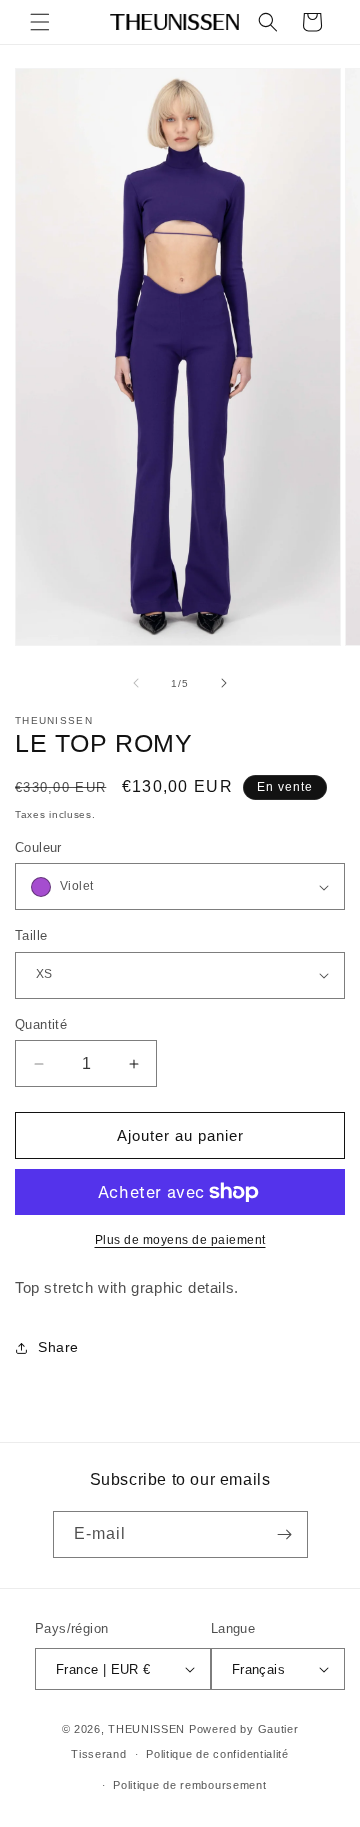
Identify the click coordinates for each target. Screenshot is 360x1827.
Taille (31, 935)
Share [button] (58, 1347)
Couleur (38, 847)
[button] (40, 22)
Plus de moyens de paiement (180, 1240)
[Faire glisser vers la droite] (224, 683)
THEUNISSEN (146, 1729)
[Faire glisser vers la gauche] (136, 683)
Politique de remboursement (189, 1785)
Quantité (41, 1024)
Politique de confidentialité (217, 1754)
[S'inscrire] (285, 1534)
